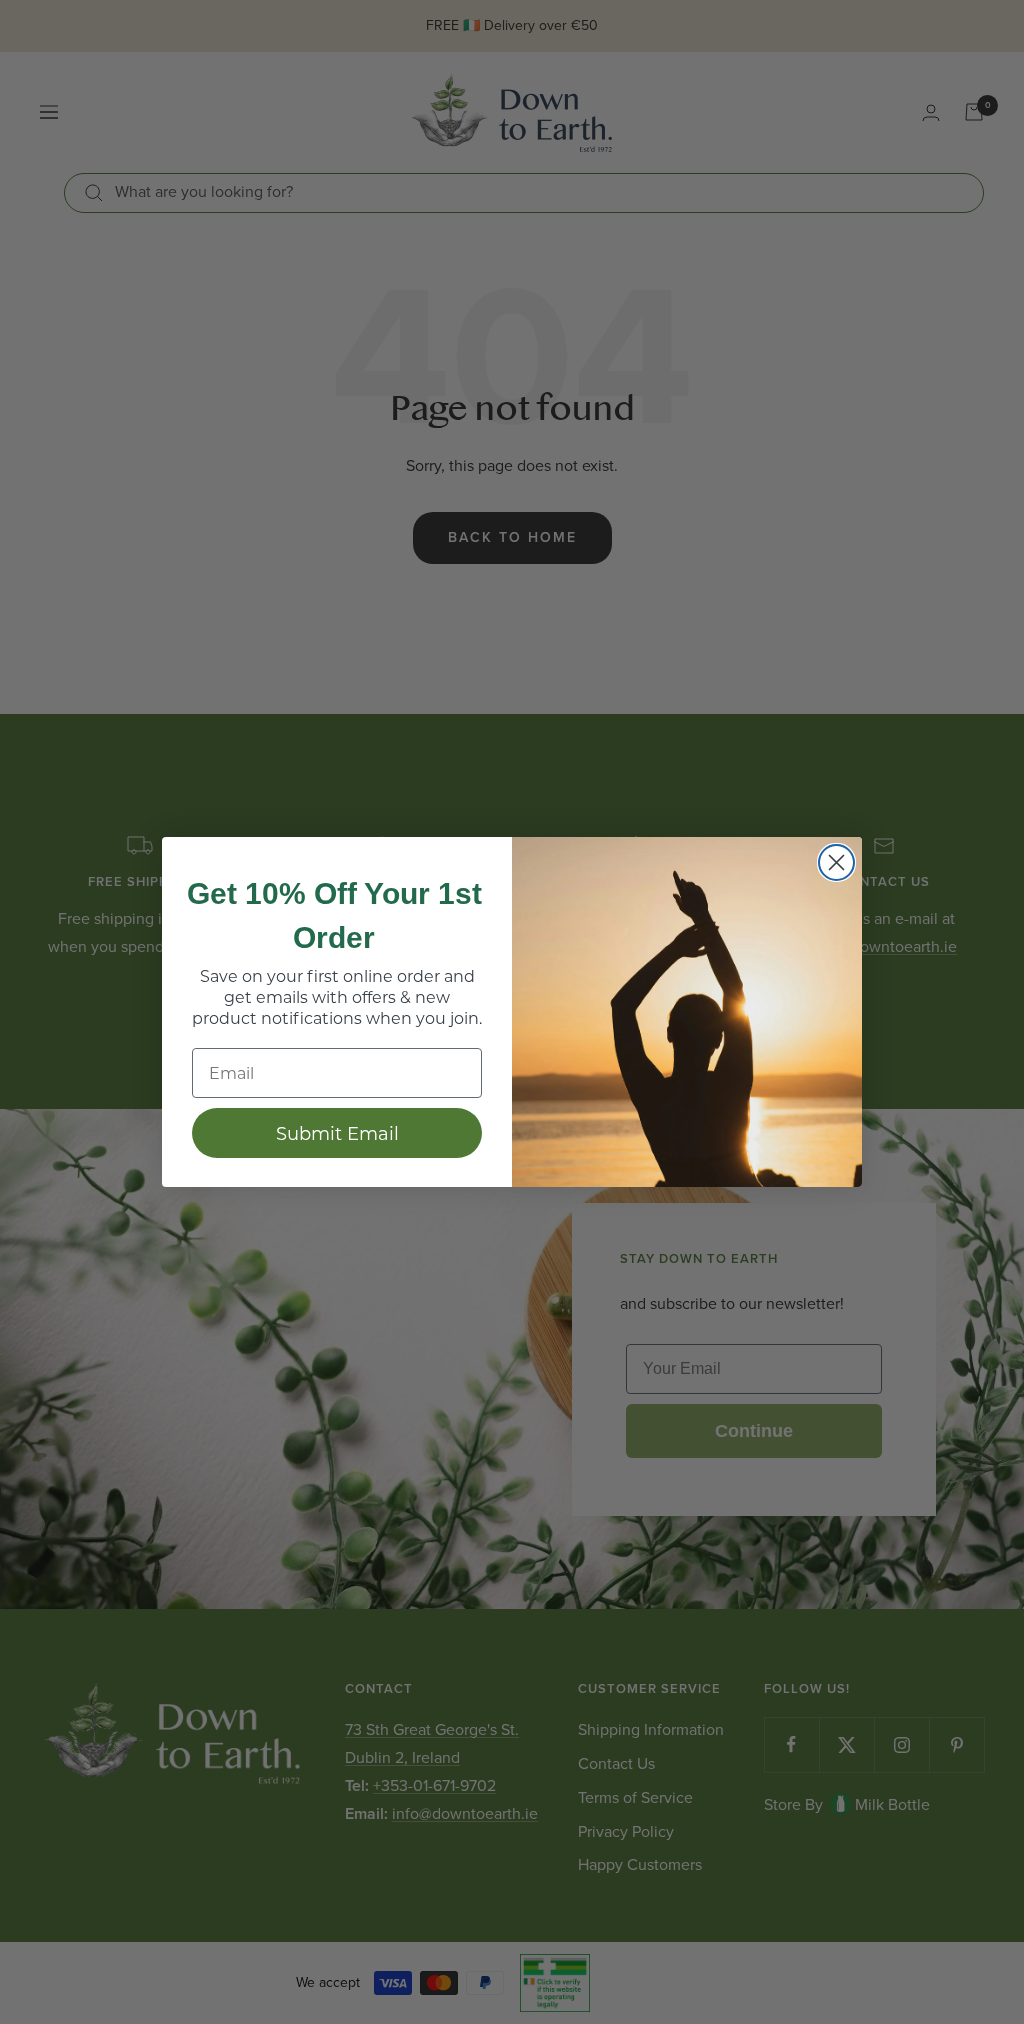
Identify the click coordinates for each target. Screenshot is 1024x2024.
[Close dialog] (836, 862)
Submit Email (337, 1133)
